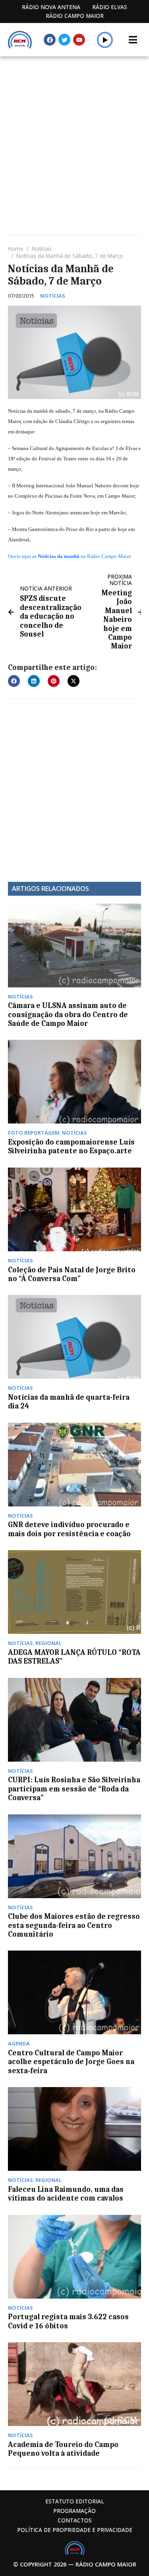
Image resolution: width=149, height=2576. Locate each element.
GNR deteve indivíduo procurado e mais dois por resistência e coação (69, 1529)
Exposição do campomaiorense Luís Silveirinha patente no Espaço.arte (71, 1147)
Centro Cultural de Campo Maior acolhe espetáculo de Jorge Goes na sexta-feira (71, 2062)
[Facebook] (50, 40)
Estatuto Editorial (75, 2501)
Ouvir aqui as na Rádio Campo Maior (70, 556)
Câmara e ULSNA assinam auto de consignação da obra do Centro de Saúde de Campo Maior (68, 1015)
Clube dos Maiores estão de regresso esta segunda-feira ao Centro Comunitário (74, 1925)
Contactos (75, 2520)
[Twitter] (64, 40)
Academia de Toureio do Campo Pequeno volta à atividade (63, 2449)
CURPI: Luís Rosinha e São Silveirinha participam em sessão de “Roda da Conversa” (74, 1789)
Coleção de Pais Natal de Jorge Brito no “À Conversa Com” (72, 1274)
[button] (105, 40)
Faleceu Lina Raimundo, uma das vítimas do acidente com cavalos (66, 2194)
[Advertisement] (74, 135)
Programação (74, 2511)
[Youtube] (79, 40)
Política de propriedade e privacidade (75, 2530)
